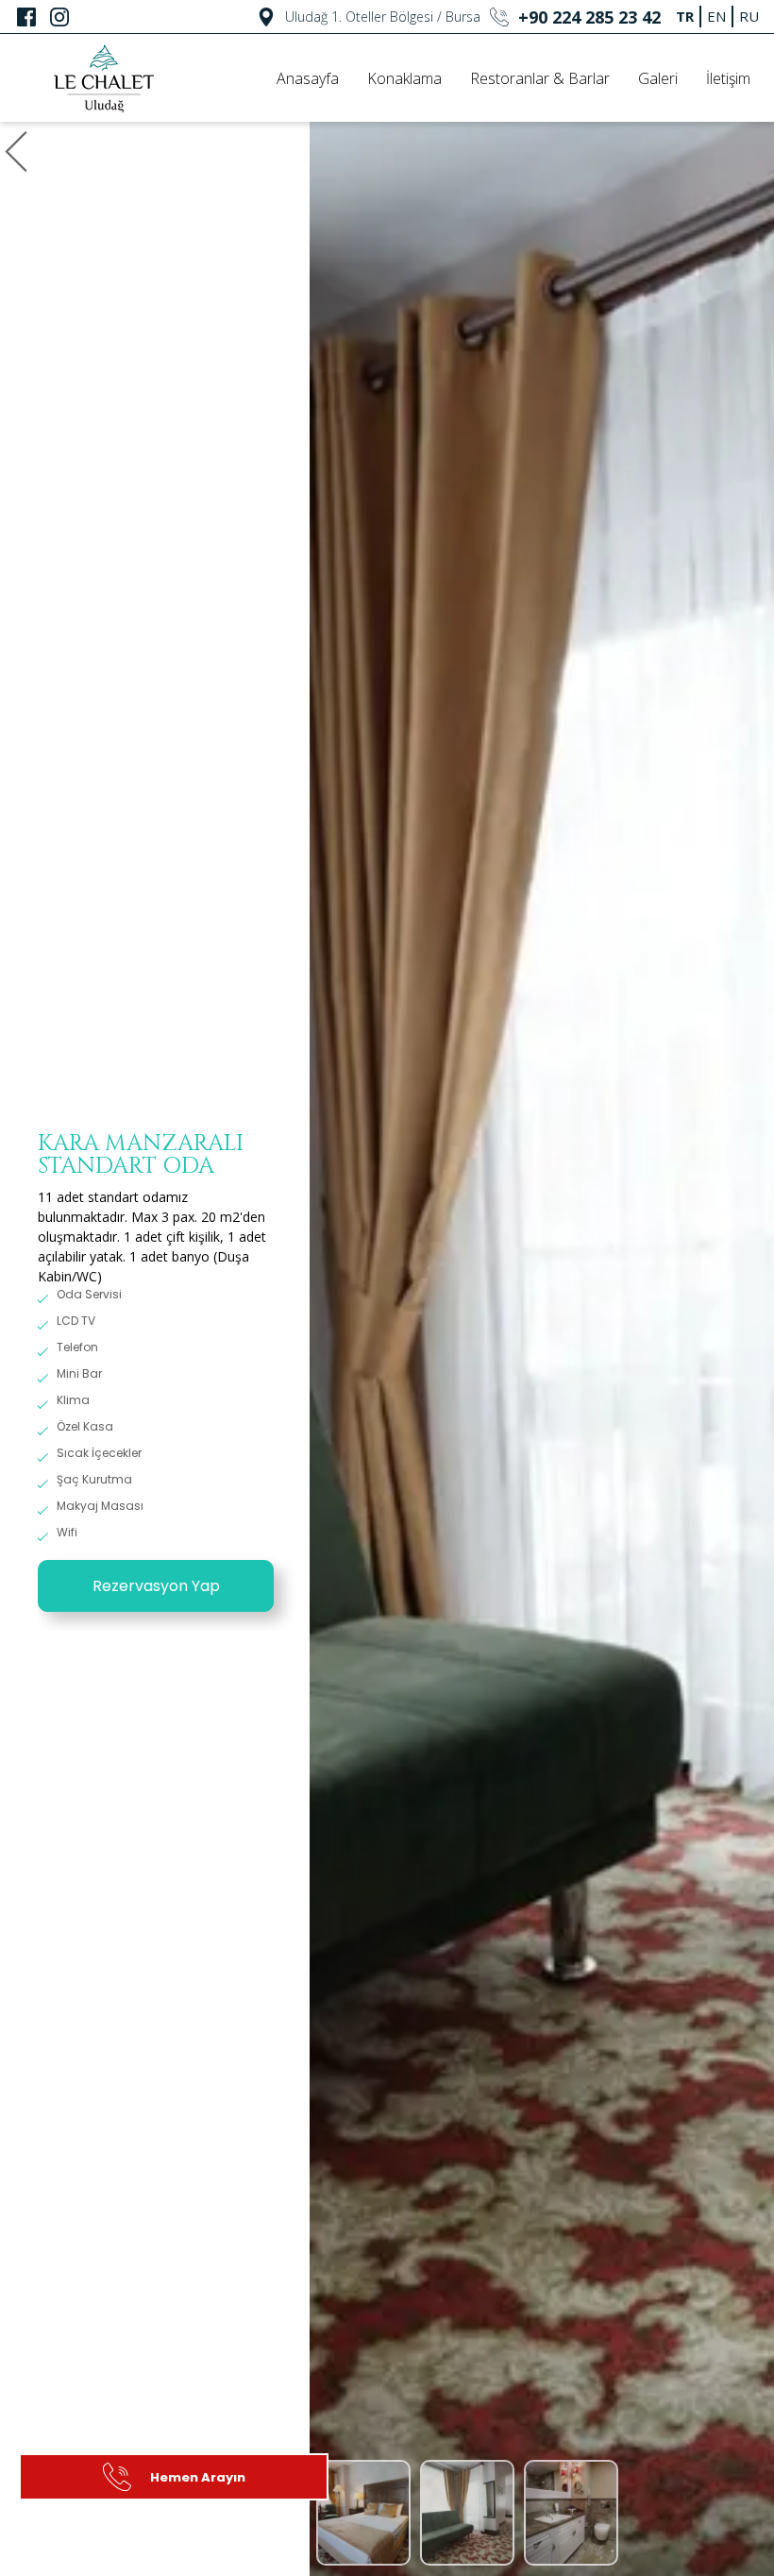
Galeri (658, 78)
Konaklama (404, 78)
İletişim (728, 78)
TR (685, 16)
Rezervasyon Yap (156, 1586)
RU (749, 16)
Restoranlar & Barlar (540, 78)
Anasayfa (308, 78)
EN (716, 16)
